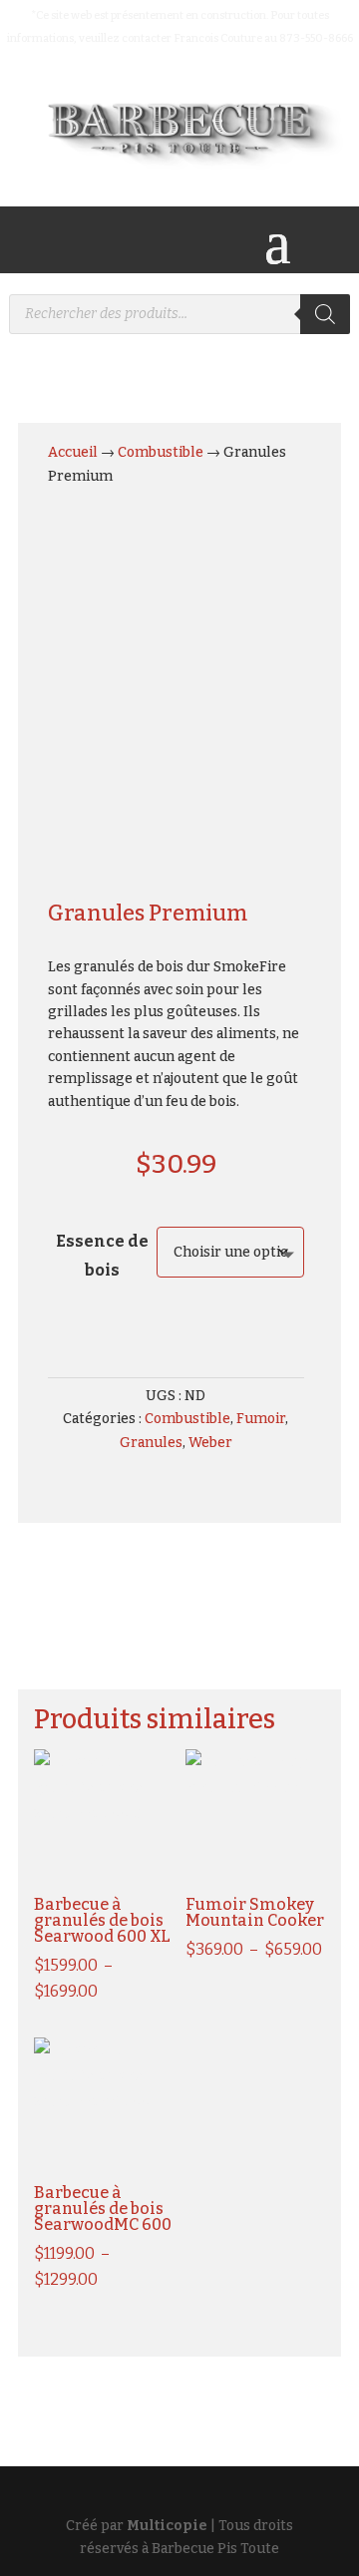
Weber (210, 1443)
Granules (151, 1443)
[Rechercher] (325, 314)
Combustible (161, 452)
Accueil (73, 452)
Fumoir (261, 1419)
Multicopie (167, 2526)
